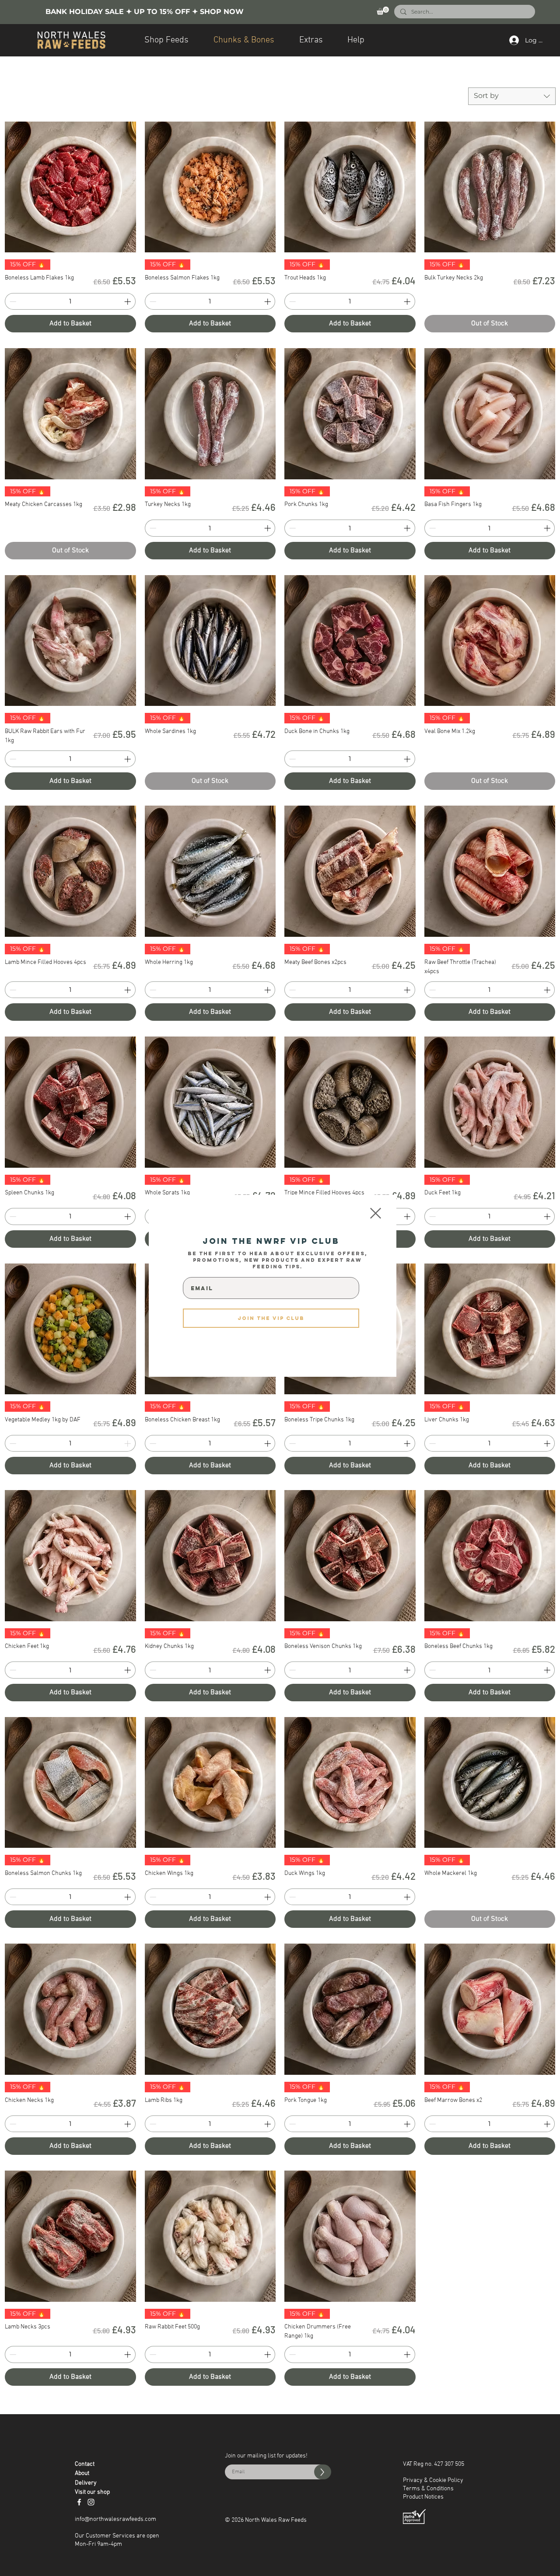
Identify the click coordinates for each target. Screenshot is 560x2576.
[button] (376, 1213)
